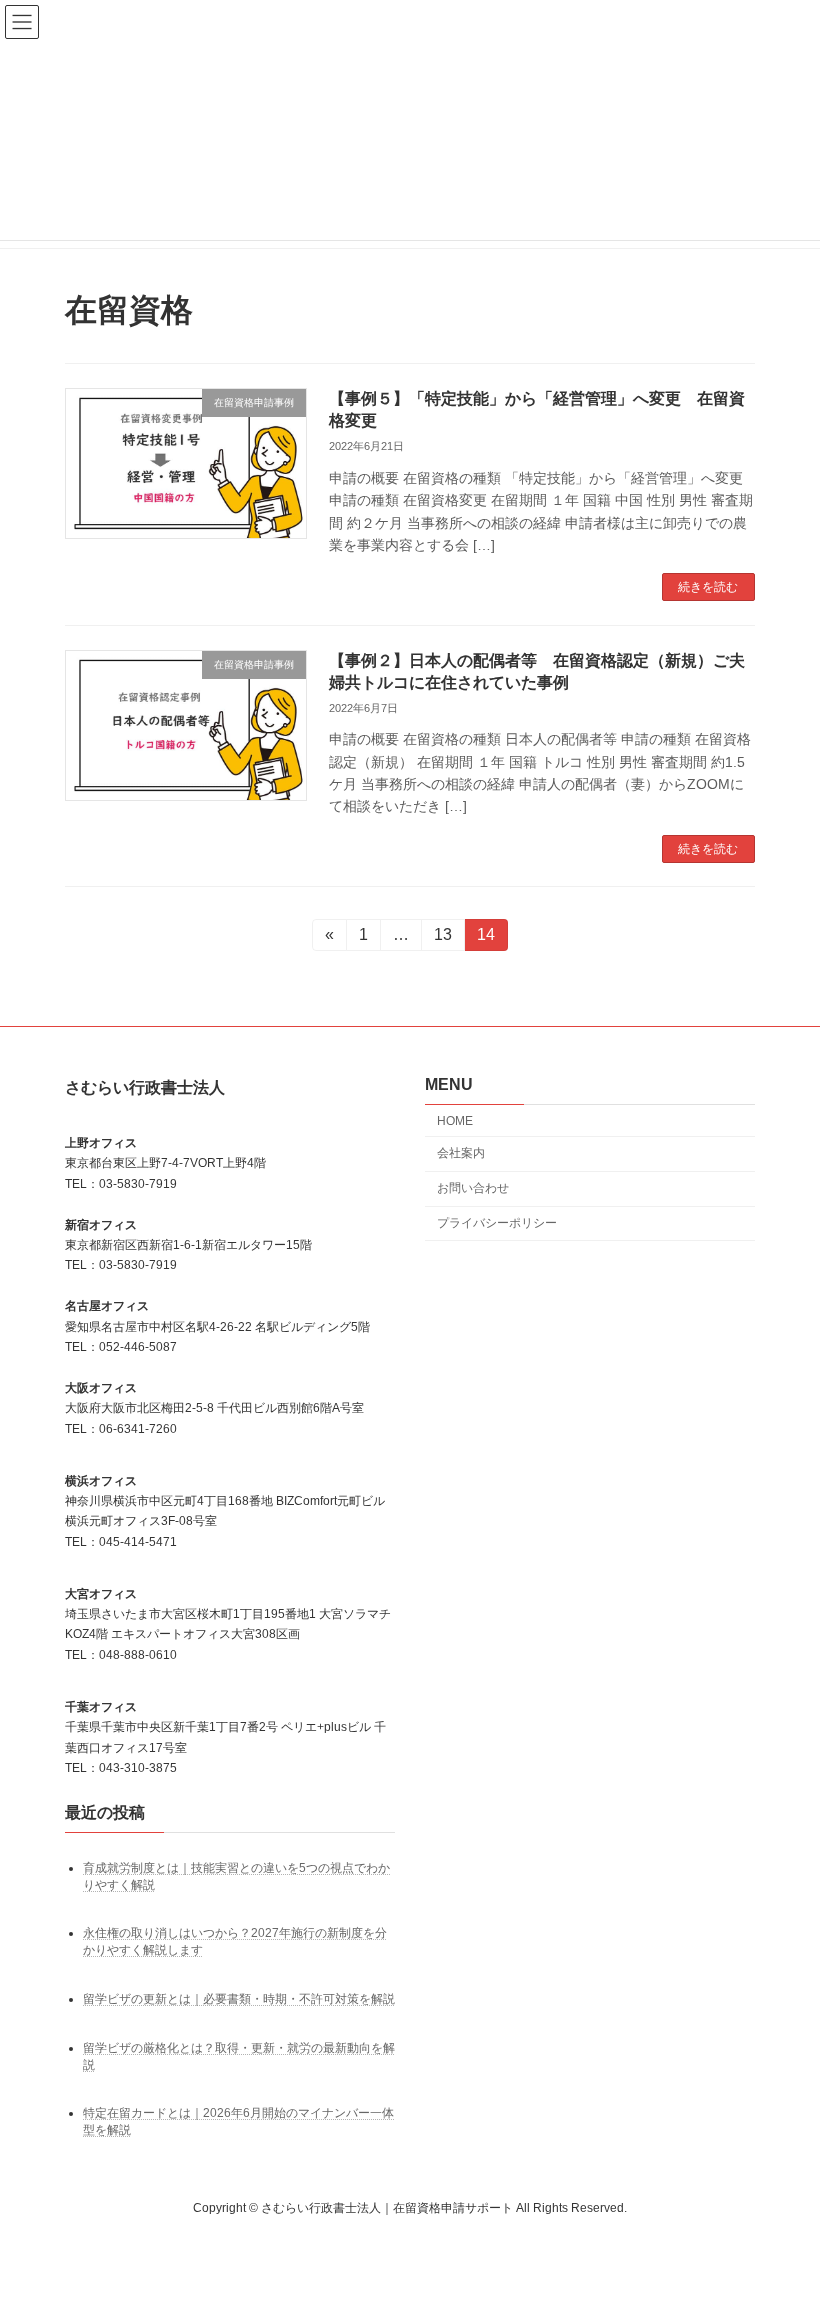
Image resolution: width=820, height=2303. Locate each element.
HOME (455, 1120)
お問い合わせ (473, 1188)
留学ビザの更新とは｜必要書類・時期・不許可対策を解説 (239, 1999)
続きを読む (708, 587)
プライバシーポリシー (497, 1223)
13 (442, 938)
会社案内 (461, 1153)
